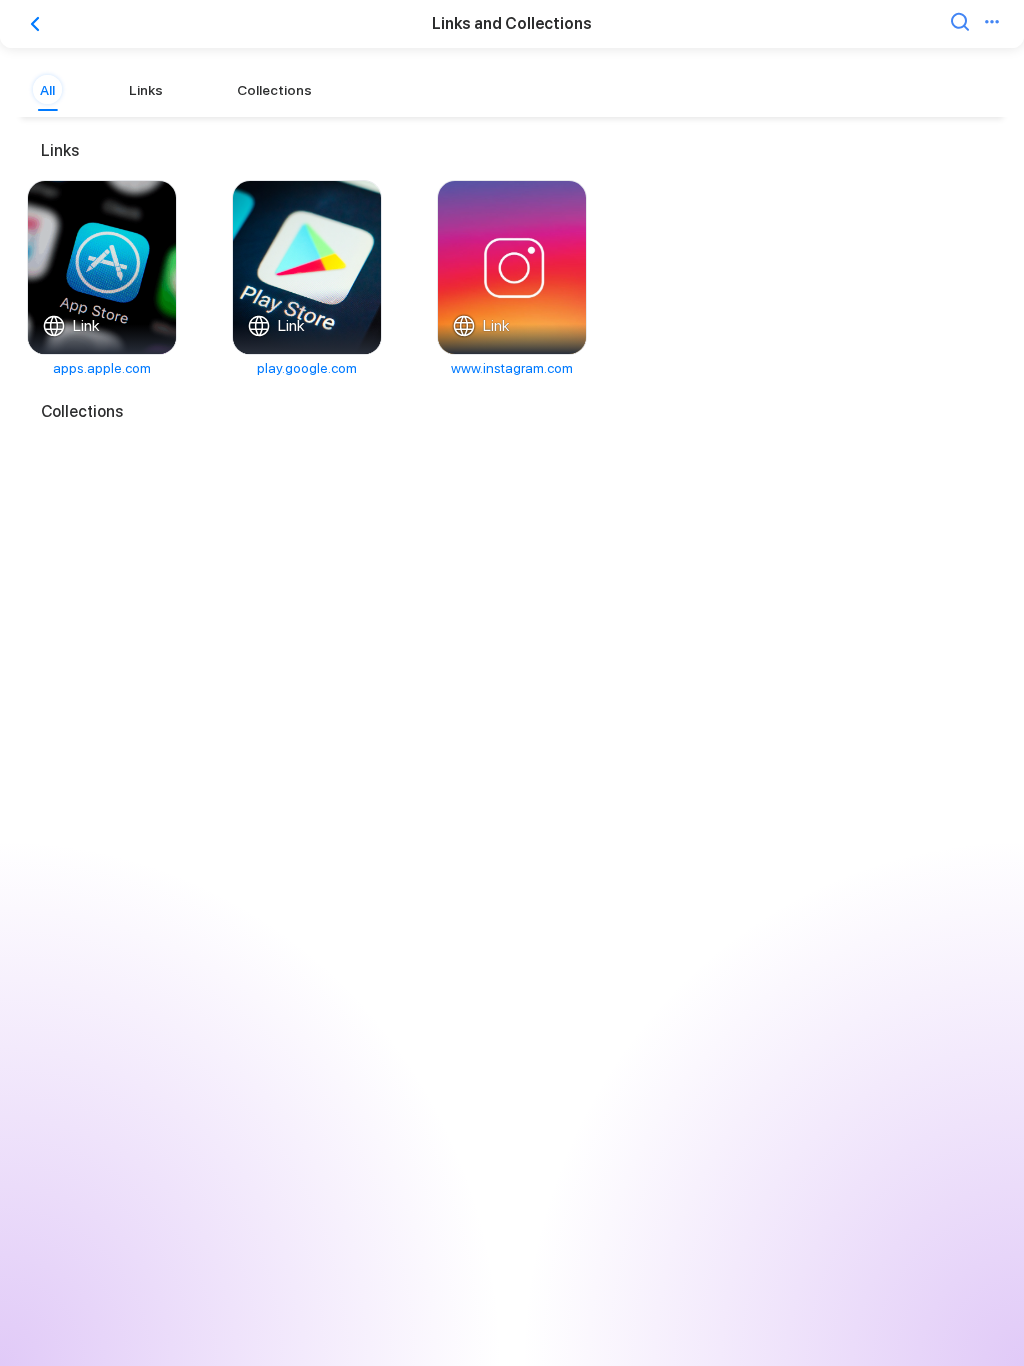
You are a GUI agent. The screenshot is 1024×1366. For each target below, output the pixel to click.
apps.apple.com (102, 368)
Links (146, 90)
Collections (274, 90)
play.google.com (307, 368)
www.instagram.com (512, 368)
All (47, 90)
